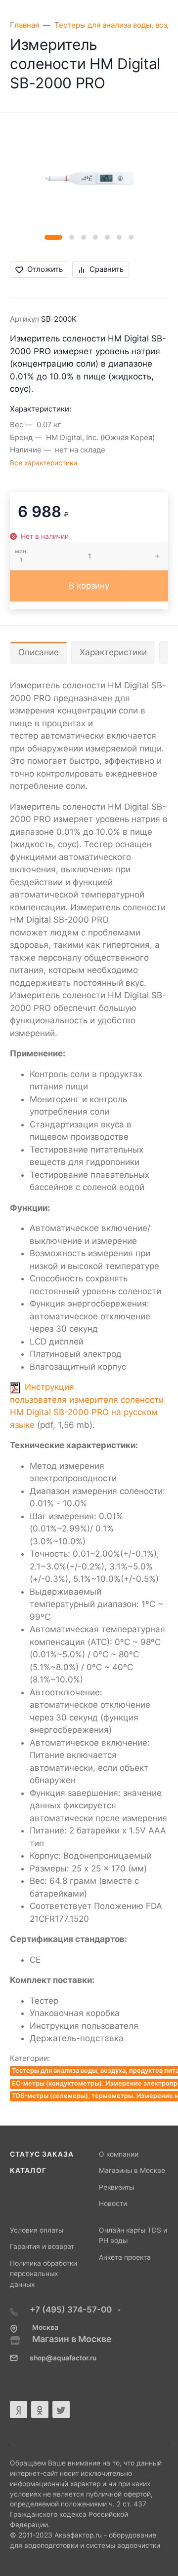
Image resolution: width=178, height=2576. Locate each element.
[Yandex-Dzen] (19, 2409)
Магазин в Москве (72, 2339)
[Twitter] (61, 2409)
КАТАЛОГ (28, 2170)
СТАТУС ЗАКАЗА (42, 2154)
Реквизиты (116, 2187)
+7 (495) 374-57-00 (72, 2310)
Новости (113, 2203)
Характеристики (113, 652)
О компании (119, 2154)
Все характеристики (44, 463)
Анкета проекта (125, 2257)
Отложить (45, 269)
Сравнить (107, 269)
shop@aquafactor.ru (63, 2358)
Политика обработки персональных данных (44, 2274)
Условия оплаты (37, 2230)
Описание (39, 652)
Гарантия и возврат (42, 2246)
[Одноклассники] (40, 2409)
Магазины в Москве (132, 2170)
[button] (53, 237)
